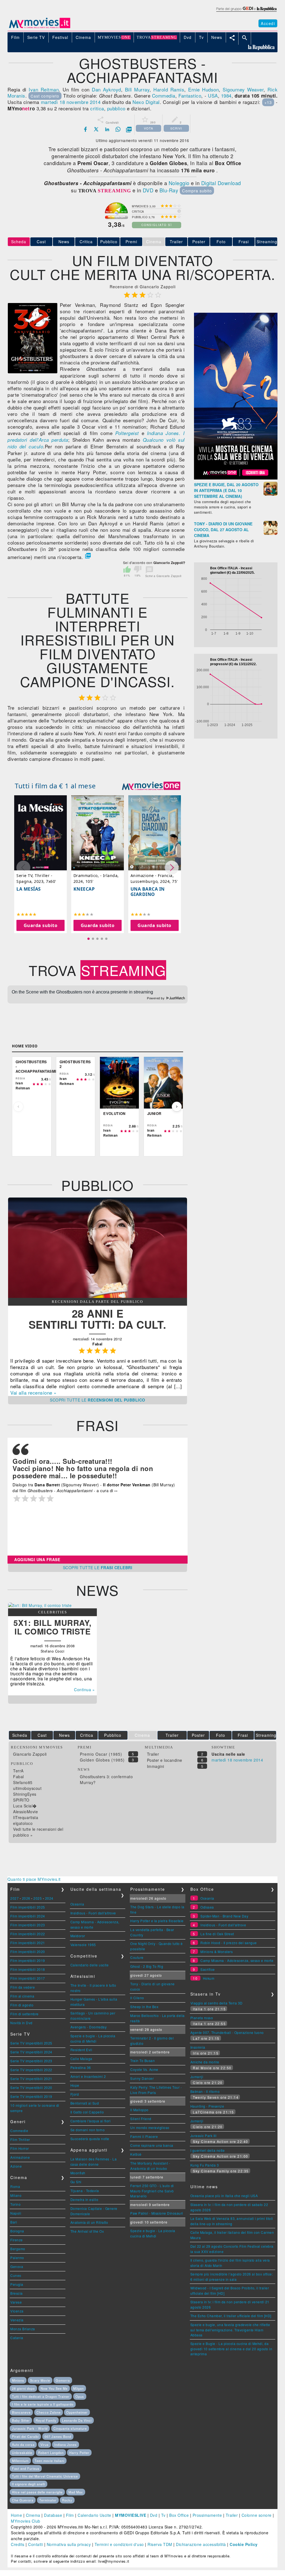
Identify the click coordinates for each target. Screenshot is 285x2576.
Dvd (154, 2515)
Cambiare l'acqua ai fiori (91, 2121)
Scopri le (98, 1400)
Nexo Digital (146, 102)
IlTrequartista (26, 1817)
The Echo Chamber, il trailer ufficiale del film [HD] (231, 2316)
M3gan (78, 2388)
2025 (38, 1898)
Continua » (84, 1690)
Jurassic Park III (203, 2136)
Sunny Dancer (142, 2078)
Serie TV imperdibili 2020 (31, 2087)
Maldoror (78, 1936)
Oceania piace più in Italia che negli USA (224, 2196)
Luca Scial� (25, 1806)
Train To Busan (142, 2060)
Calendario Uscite (94, 2515)
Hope (75, 2085)
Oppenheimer (77, 2412)
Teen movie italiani (49, 2461)
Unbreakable (22, 2453)
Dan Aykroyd (106, 89)
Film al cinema (22, 1996)
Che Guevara (23, 2500)
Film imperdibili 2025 (28, 1907)
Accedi (268, 23)
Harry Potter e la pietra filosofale (157, 1921)
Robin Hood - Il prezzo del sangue (229, 1943)
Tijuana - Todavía (85, 2191)
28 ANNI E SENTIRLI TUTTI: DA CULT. (98, 1319)
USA (213, 95)
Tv (163, 2515)
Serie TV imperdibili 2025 (31, 2043)
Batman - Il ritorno (205, 2091)
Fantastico (190, 95)
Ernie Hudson (203, 89)
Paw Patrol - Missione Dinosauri (157, 2213)
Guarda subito (41, 925)
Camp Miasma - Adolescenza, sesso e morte (237, 1960)
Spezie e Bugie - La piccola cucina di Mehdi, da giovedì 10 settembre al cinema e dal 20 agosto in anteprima (231, 2349)
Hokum (209, 1978)
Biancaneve (21, 2412)
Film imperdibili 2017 (28, 1978)
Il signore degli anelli (29, 2484)
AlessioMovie (25, 1812)
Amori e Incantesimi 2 (88, 2076)
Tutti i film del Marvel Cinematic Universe (45, 2476)
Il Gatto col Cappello (87, 2112)
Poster (199, 242)
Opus (80, 2396)
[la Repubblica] (246, 12)
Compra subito (197, 191)
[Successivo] (177, 1107)
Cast (41, 242)
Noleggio (179, 183)
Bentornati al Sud (85, 2103)
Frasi (244, 242)
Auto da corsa (23, 2445)
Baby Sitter (21, 2420)
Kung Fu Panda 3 (205, 2165)
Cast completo (45, 96)
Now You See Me (54, 2388)
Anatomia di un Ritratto (89, 2222)
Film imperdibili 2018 (28, 1969)
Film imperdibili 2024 (28, 1916)
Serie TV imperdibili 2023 (31, 2061)
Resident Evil (81, 2050)
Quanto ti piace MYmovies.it (34, 1879)
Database (53, 2515)
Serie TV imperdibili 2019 (31, 2096)
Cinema (33, 2515)
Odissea (207, 1907)
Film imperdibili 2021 (28, 1943)
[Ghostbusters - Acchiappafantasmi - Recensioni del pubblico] (98, 1296)
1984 (226, 95)
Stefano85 (23, 1782)
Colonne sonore (257, 2515)
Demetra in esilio (84, 2199)
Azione (16, 2166)
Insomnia (198, 2047)
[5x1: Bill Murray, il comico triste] (40, 1605)
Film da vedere (23, 1987)
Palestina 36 (81, 2067)
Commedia (164, 95)
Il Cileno (137, 1998)
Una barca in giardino (148, 892)
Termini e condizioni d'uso (119, 2544)
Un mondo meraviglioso (150, 2127)
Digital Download (221, 183)
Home (16, 2515)
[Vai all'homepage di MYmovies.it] (40, 28)
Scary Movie (40, 2380)
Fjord (75, 2094)
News (64, 242)
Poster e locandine (165, 1760)
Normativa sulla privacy (69, 2544)
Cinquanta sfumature (70, 2428)
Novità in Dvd (21, 2023)
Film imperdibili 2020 (28, 1952)
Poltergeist (127, 433)
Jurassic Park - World (30, 2428)
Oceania (77, 1904)
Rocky (67, 2500)
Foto (221, 242)
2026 (26, 1898)
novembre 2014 (83, 102)
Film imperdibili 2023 (28, 1925)
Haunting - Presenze (207, 2106)
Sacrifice (208, 1969)
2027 (14, 1898)
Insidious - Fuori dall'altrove (93, 1913)
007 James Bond (58, 2436)
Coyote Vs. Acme (144, 2069)
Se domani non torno (88, 2130)
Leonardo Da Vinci (77, 2420)
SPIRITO (21, 1800)
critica (97, 108)
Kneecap (84, 889)
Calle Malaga (81, 2059)
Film (70, 2515)
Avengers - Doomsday (89, 2027)
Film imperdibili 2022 (28, 1934)
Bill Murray (137, 89)
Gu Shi (76, 2182)
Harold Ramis (169, 89)
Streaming (267, 242)
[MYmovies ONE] (151, 786)
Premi (131, 242)
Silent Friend (141, 2119)
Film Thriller (20, 2139)
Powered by (156, 998)
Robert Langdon (51, 2453)
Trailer (176, 242)
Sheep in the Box (144, 2007)
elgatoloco (23, 1823)
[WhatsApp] (118, 129)
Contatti (35, 2544)
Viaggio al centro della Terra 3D (217, 2003)
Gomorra (63, 2380)
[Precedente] (18, 1107)
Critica (86, 242)
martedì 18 (53, 102)
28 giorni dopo (23, 2388)
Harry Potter (79, 2453)
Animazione (20, 2157)
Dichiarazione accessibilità (201, 2544)
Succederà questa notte (90, 2139)
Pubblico (109, 242)
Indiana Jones (66, 2445)
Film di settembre (24, 2014)
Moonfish (78, 2173)
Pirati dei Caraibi (25, 2436)
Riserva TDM (160, 2544)
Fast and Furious (26, 2468)
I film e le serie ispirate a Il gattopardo (43, 2404)
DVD (148, 190)
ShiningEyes (25, 1794)
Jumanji (197, 2077)
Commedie (19, 2131)
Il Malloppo (139, 2110)
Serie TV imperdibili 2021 (31, 2079)
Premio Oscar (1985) (101, 1754)
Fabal (19, 1777)
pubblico (116, 108)
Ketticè (136, 2154)
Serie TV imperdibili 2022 (31, 2070)
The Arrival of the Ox (87, 2231)
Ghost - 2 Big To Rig (147, 1966)
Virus (45, 2445)
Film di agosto (22, 2005)
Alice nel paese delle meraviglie (37, 2492)
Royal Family (46, 2420)
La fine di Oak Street (217, 1934)
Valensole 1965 (83, 1945)
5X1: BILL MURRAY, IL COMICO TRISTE (52, 1627)
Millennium (20, 2461)
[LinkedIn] (107, 129)
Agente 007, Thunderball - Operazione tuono (227, 2032)
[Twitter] (96, 129)
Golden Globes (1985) (102, 1760)
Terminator (48, 2500)
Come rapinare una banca (152, 2145)
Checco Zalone (49, 2412)
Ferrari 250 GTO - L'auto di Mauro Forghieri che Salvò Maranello (152, 2191)
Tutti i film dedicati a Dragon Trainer (41, 2396)
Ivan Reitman (44, 89)
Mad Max (76, 2492)
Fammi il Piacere (144, 2136)
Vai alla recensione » (33, 1393)
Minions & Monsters (217, 1952)
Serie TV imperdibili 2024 (31, 2052)
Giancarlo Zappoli (30, 1754)
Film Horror (20, 2148)
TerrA (18, 1771)
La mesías (29, 889)
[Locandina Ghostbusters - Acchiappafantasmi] (33, 372)
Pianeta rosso (202, 2018)
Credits (18, 2544)
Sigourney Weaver (243, 89)
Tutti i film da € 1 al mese (55, 786)
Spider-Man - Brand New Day (224, 1916)
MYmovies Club (26, 2521)
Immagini (156, 1766)
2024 (49, 1898)
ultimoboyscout (27, 1788)
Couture (137, 1957)
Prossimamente (207, 2515)
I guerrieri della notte (208, 2150)
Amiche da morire (205, 2062)
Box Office (179, 2515)
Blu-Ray (169, 190)
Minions (18, 2380)
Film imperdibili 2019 (28, 1960)
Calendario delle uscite (90, 1965)
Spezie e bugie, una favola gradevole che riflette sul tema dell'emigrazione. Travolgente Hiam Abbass (230, 2330)
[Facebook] (85, 129)
